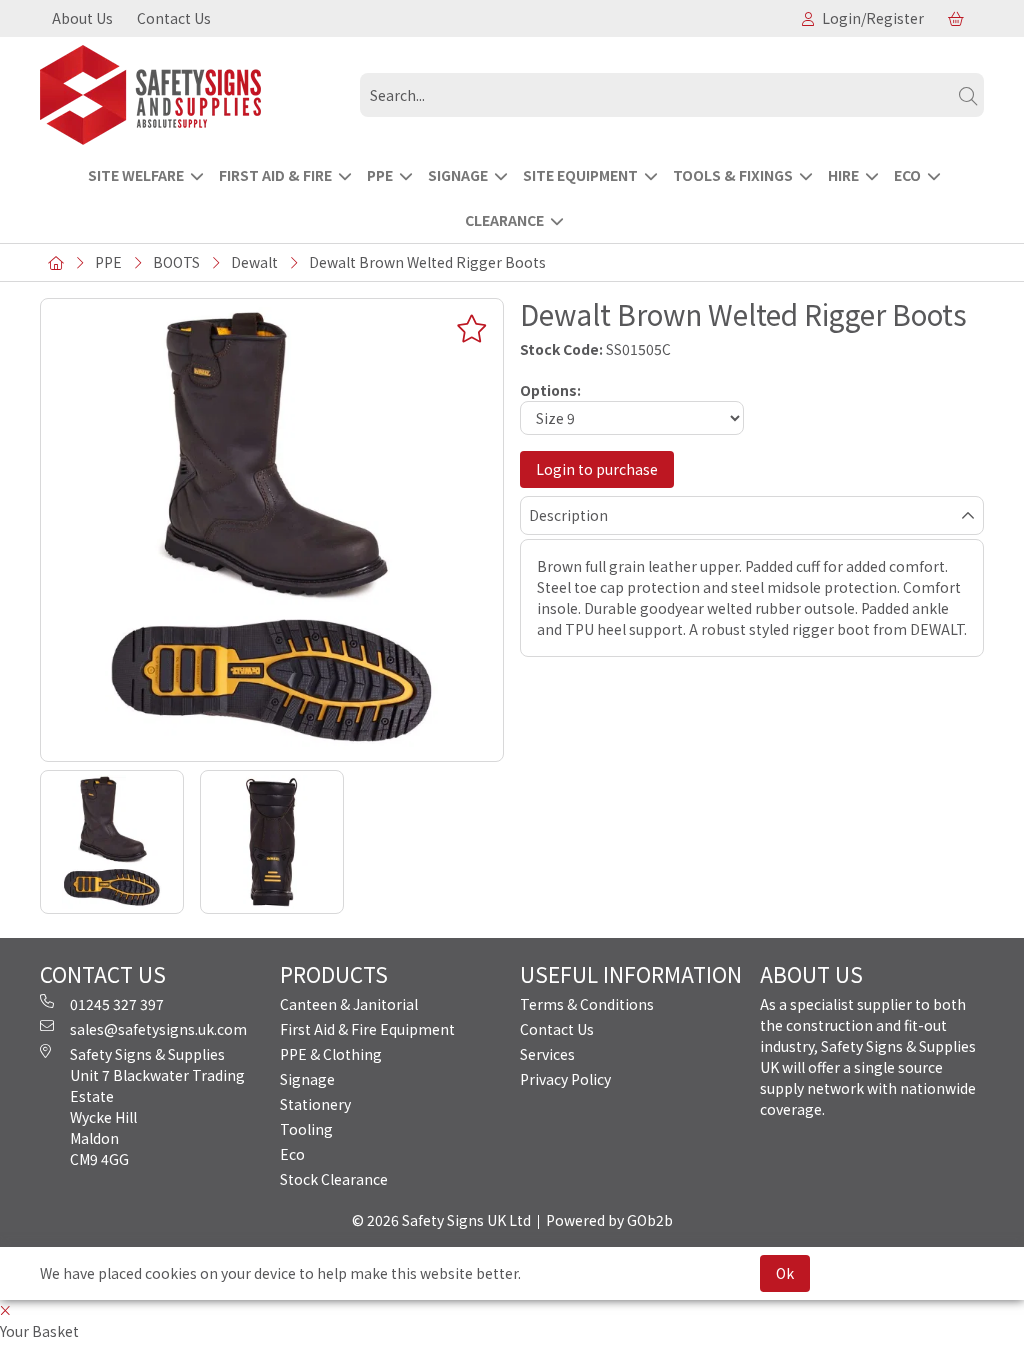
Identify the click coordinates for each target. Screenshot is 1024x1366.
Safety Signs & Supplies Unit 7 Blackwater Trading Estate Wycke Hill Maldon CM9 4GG (157, 1106)
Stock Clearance (334, 1179)
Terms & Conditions (587, 1004)
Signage (307, 1079)
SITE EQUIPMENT (580, 175)
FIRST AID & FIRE (275, 175)
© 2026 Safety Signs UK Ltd (441, 1220)
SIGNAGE (458, 175)
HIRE (843, 175)
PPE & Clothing (331, 1054)
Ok (785, 1273)
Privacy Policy (565, 1079)
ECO (907, 175)
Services (547, 1054)
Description (568, 515)
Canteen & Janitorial (349, 1004)
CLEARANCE (504, 220)
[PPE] (192, 95)
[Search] (968, 95)
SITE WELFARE (136, 175)
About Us (82, 18)
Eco (292, 1154)
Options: (550, 390)
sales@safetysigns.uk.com (158, 1029)
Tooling (306, 1129)
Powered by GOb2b (609, 1220)
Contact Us (174, 18)
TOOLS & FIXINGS (733, 175)
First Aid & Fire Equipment (367, 1029)
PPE (380, 175)
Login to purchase (597, 469)
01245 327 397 (117, 1004)
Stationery (315, 1104)
